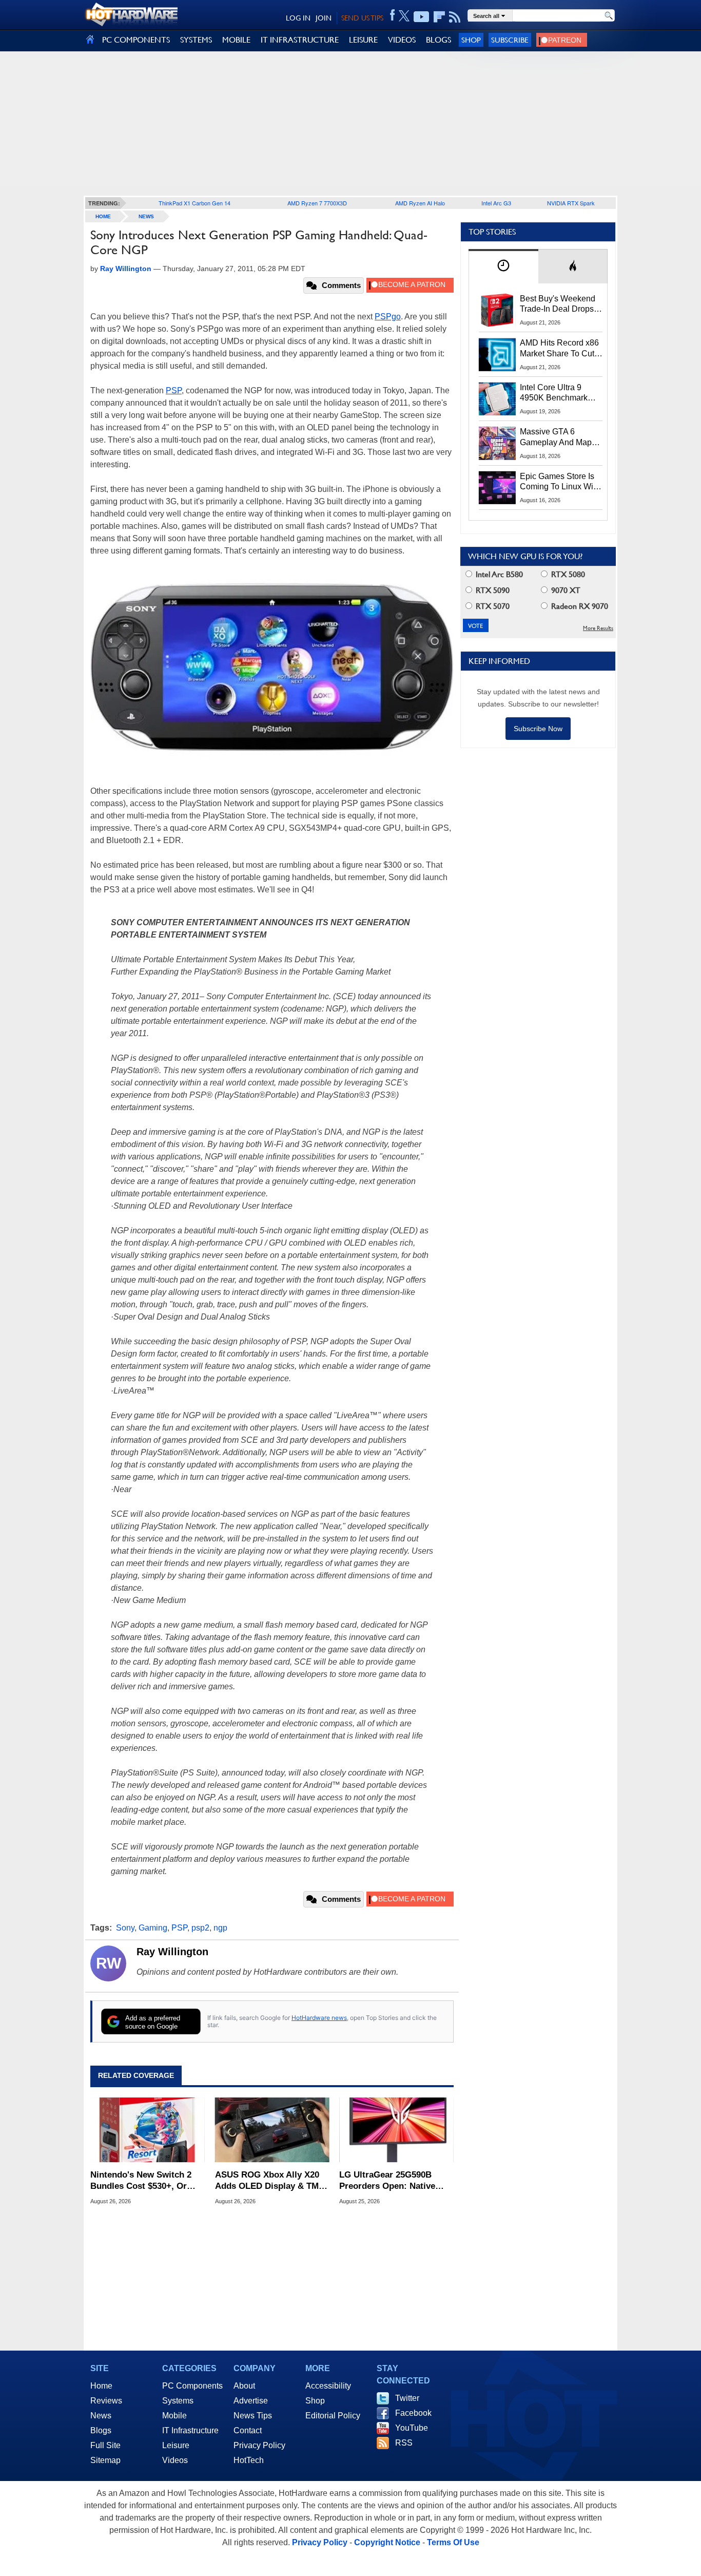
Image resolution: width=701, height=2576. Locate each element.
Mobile (174, 2416)
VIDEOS (402, 40)
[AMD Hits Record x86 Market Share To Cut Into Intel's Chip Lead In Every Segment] (497, 354)
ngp (220, 1928)
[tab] (503, 266)
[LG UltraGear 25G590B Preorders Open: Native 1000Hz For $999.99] (396, 2130)
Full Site (105, 2445)
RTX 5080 (567, 574)
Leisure (176, 2445)
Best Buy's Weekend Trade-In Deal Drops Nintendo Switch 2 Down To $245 (558, 304)
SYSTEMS (196, 40)
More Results (598, 628)
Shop (471, 40)
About (244, 2386)
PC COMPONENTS (136, 40)
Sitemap (105, 2460)
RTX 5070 (492, 606)
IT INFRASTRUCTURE (300, 40)
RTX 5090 (492, 590)
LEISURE (363, 40)
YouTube (412, 2428)
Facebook (413, 2413)
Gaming (153, 1928)
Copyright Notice (387, 2542)
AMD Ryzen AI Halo (420, 203)
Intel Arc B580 (498, 574)
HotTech (249, 2460)
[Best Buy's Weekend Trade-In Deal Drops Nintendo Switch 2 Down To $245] (497, 310)
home (103, 216)
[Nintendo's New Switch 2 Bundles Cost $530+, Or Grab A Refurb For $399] (148, 2130)
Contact (248, 2430)
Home (101, 2386)
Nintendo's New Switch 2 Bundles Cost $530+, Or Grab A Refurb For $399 (141, 2181)
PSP (174, 390)
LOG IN (298, 18)
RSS (404, 2443)
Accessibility (328, 2386)
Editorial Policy (333, 2416)
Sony (125, 1928)
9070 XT (565, 590)
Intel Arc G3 (496, 203)
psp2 (200, 1928)
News (146, 216)
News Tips (253, 2416)
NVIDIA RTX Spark (571, 203)
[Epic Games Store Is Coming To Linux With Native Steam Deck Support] (497, 488)
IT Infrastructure (190, 2430)
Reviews (106, 2401)
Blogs (101, 2430)
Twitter (407, 2398)
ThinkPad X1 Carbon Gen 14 (194, 203)
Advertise (251, 2401)
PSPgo (388, 317)
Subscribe (510, 40)
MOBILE (236, 40)
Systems (178, 2401)
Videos (175, 2460)
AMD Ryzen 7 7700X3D (317, 203)
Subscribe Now (538, 729)
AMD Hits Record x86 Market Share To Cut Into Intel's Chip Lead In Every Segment (559, 349)
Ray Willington (172, 1952)
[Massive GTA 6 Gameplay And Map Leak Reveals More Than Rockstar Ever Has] (497, 443)
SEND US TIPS (362, 18)
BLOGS (439, 40)
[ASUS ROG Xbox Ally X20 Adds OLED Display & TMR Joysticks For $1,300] (272, 2130)
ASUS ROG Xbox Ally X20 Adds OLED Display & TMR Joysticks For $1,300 (270, 2181)
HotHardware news (319, 2018)
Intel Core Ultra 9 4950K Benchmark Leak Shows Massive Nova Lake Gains (559, 393)
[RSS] (455, 17)
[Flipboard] (439, 17)
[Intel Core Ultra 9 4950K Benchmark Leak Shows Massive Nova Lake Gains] (497, 399)
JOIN (324, 18)
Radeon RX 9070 (579, 606)
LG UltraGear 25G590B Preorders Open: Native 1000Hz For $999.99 (387, 2181)
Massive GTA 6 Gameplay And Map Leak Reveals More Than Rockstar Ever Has (556, 437)
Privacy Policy (259, 2445)
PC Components (192, 2386)
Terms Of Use (453, 2542)
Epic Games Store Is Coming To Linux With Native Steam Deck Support (560, 482)
